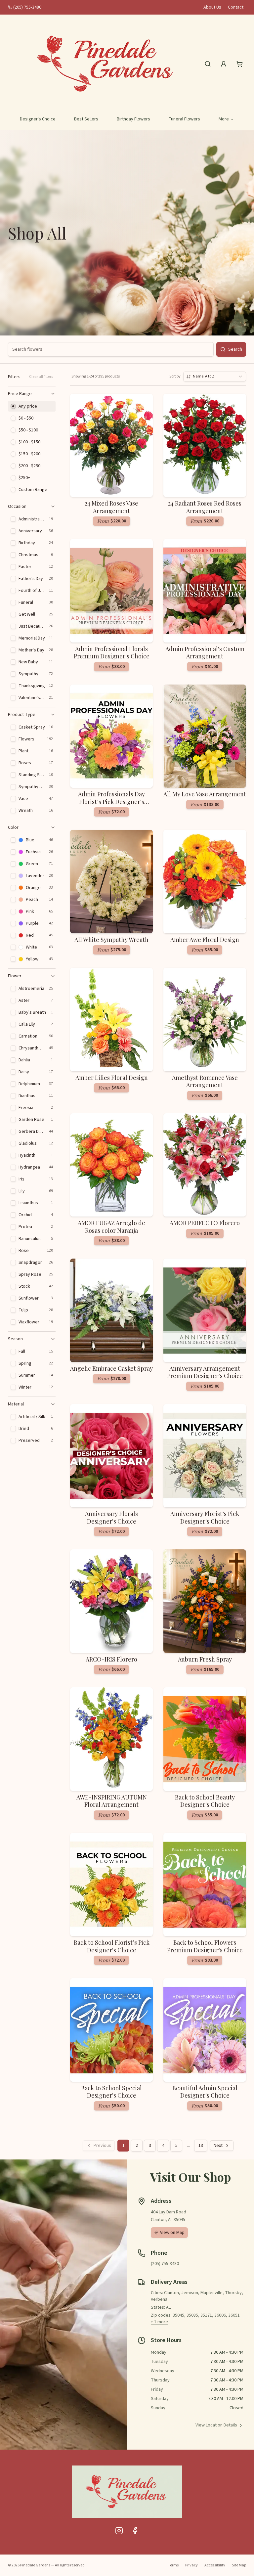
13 (201, 2146)
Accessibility (215, 2565)
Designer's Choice (38, 119)
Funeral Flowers (184, 119)
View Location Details (216, 2425)
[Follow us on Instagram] (119, 2531)
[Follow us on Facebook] (135, 2531)
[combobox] (215, 377)
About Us (212, 7)
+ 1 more (159, 2322)
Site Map (239, 2565)
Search (235, 349)
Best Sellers (86, 119)
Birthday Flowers (133, 119)
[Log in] (224, 64)
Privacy (191, 2565)
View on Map (172, 2233)
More (224, 119)
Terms (173, 2565)
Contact (236, 7)
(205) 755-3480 (27, 7)
